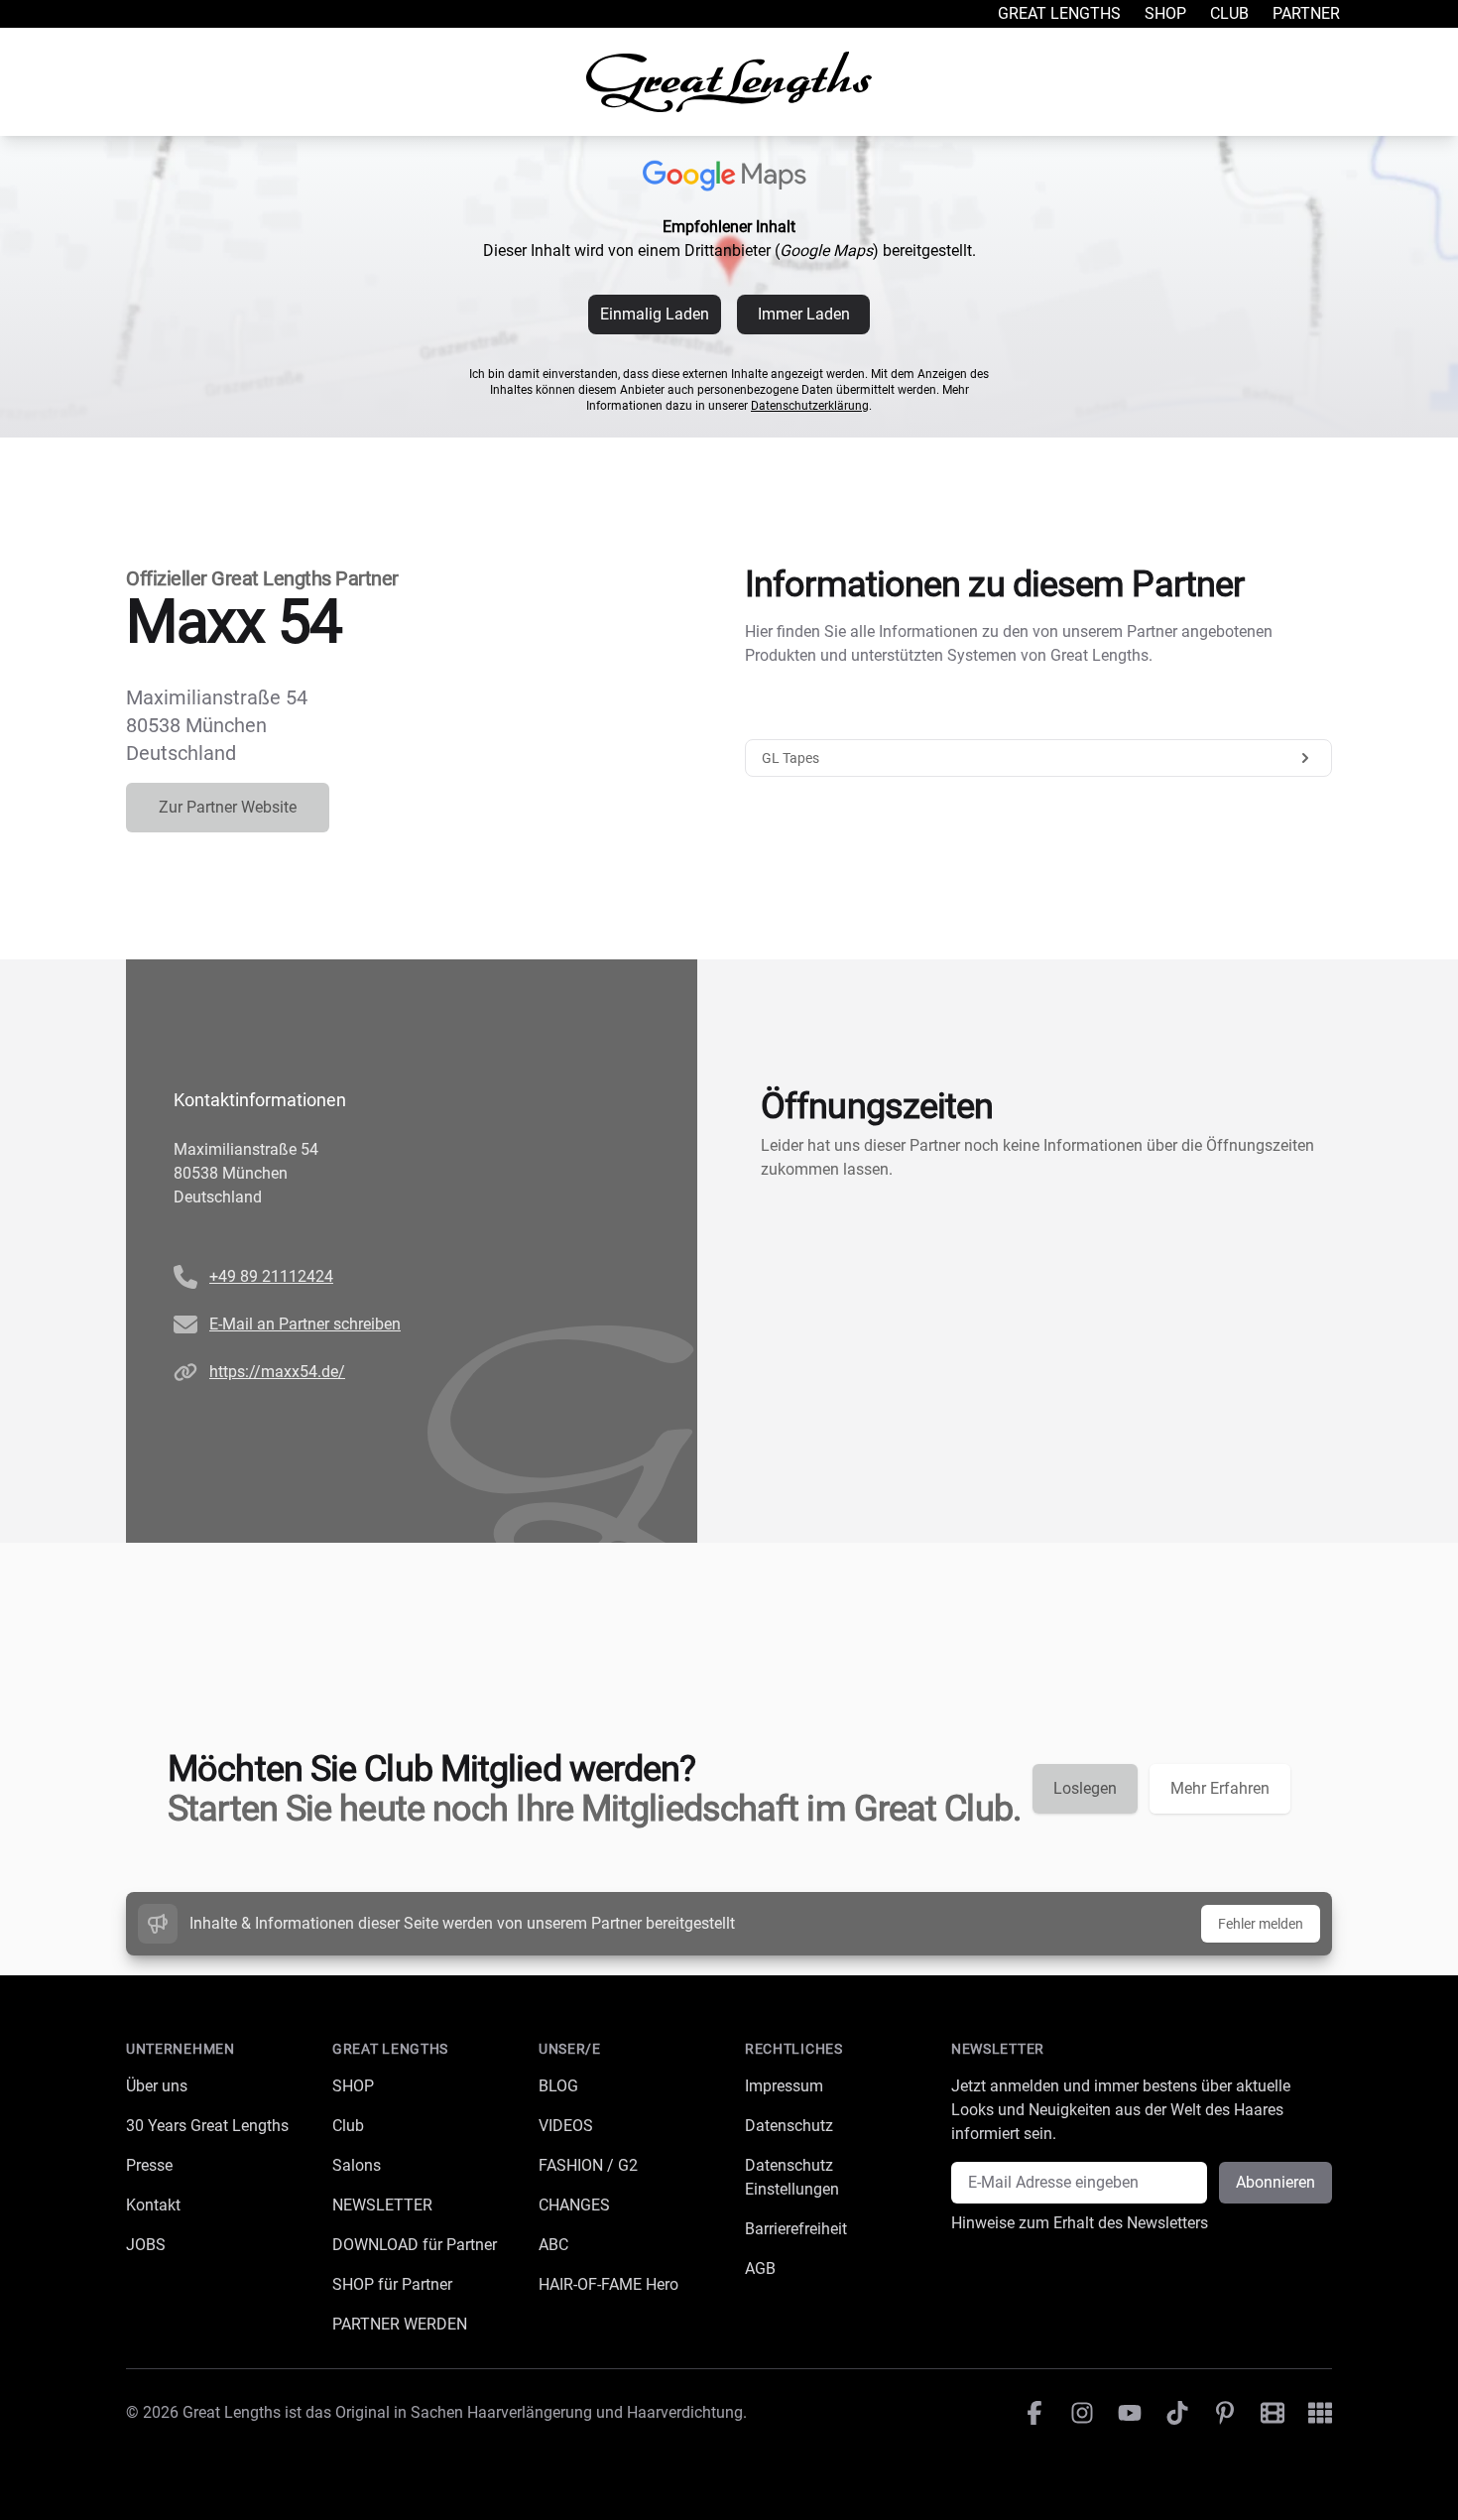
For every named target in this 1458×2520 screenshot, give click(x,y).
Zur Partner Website (228, 807)
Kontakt (153, 2205)
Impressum (784, 2086)
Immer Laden (804, 314)
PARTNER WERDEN (400, 2324)
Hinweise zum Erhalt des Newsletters (1080, 2223)
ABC (553, 2245)
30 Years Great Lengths (207, 2126)
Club (1229, 13)
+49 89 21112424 (271, 1276)
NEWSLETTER (382, 2205)
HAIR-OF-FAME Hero (608, 2284)
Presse (149, 2165)
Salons (357, 2165)
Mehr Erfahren (1220, 1788)
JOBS (146, 2245)
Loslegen (1085, 1788)
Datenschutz (789, 2126)
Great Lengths (1059, 13)
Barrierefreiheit (796, 2229)
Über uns (157, 2086)
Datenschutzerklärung (810, 406)
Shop (1165, 13)
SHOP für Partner (392, 2284)
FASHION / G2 (588, 2165)
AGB (760, 2268)
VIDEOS (566, 2126)
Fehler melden (1261, 1924)
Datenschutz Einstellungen (792, 2177)
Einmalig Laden (655, 314)
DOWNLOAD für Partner (415, 2245)
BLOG (558, 2086)
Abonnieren (1276, 2182)
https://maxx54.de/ (277, 1372)
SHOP (353, 2086)
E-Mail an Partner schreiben (305, 1324)
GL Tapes (790, 758)
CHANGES (574, 2205)
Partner (1306, 13)
